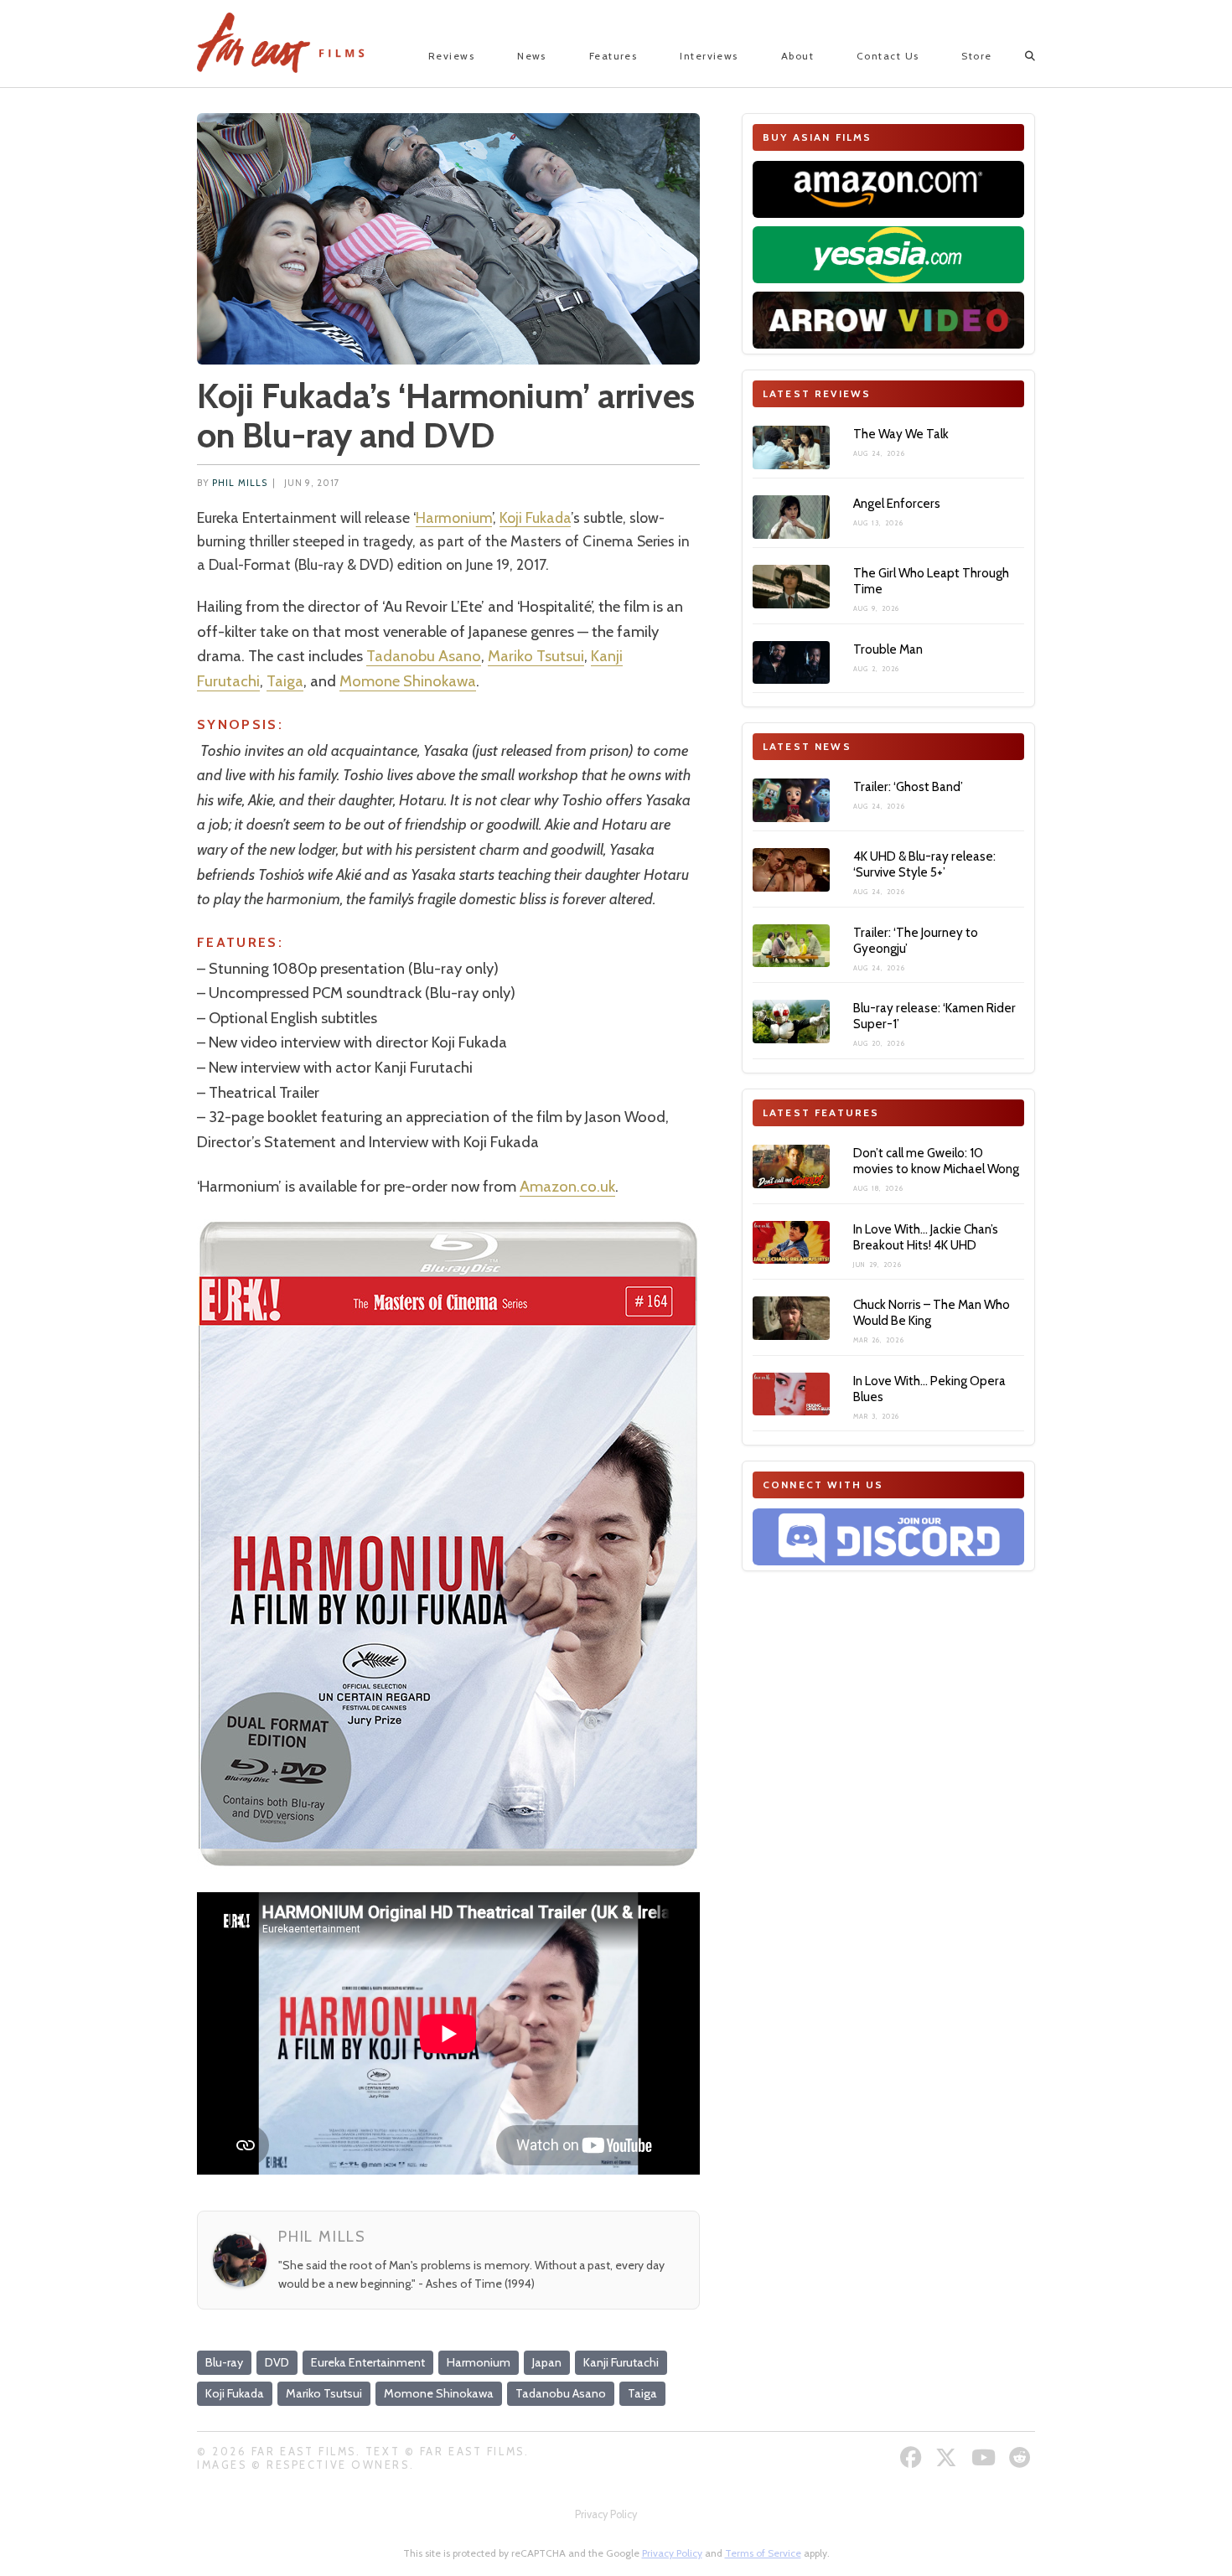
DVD (277, 2362)
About (797, 56)
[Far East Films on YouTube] (986, 2457)
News (532, 56)
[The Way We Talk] (791, 447)
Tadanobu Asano (424, 656)
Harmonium (454, 517)
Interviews (709, 56)
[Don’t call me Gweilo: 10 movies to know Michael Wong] (791, 1166)
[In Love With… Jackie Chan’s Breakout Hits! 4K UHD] (791, 1243)
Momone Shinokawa (408, 681)
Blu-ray (224, 2362)
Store (976, 56)
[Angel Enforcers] (791, 517)
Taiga (285, 681)
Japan (547, 2362)
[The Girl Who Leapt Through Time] (791, 587)
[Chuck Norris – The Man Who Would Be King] (791, 1318)
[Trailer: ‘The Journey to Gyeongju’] (791, 946)
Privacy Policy (606, 2514)
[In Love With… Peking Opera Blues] (791, 1394)
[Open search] (1015, 56)
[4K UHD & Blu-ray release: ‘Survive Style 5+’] (791, 870)
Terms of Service (763, 2553)
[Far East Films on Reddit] (1022, 2457)
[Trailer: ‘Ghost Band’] (791, 800)
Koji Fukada (535, 517)
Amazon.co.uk (567, 1186)
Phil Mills (240, 483)
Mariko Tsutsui (536, 656)
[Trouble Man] (791, 663)
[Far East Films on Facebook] (913, 2457)
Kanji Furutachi (621, 2362)
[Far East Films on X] (948, 2457)
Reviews (451, 56)
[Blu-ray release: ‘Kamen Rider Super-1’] (791, 1022)
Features (613, 56)
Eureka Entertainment (368, 2362)
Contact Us (888, 56)
